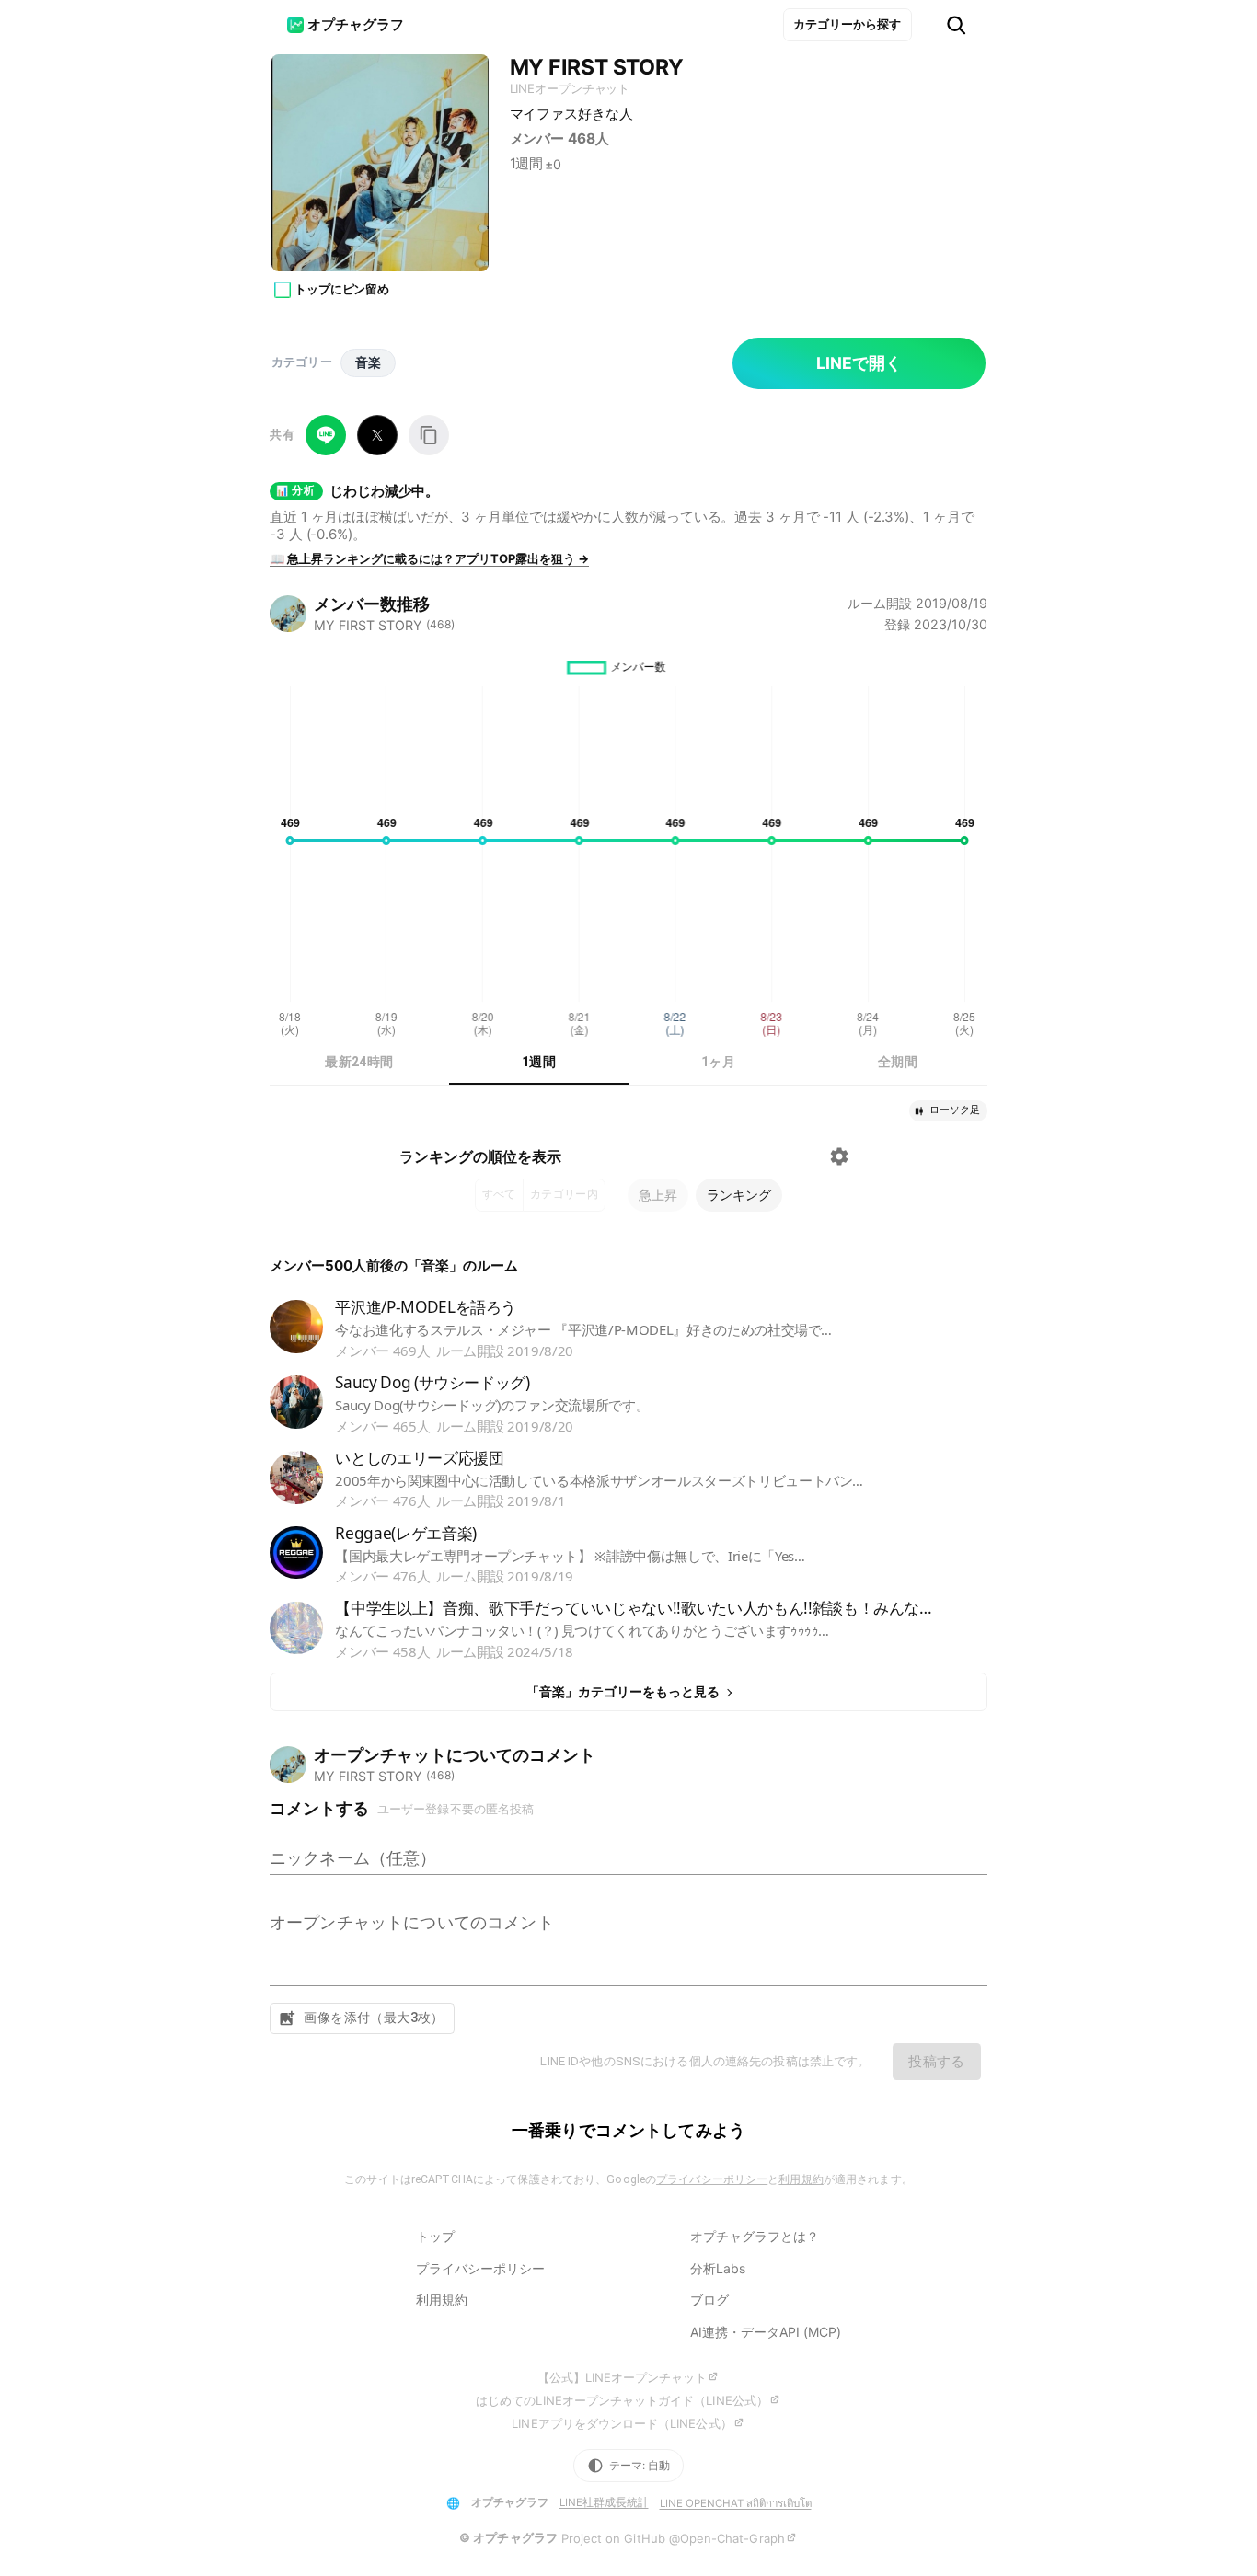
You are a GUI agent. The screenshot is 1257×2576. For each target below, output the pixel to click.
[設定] (839, 1156)
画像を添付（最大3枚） (374, 2018)
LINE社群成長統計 (604, 2502)
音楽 (368, 362)
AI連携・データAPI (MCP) (766, 2332)
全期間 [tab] (898, 1062)
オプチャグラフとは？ (755, 2236)
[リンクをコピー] (429, 435)
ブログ (709, 2300)
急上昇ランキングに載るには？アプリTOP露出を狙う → (429, 558)
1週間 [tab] (539, 1062)
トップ (435, 2236)
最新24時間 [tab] (359, 1062)
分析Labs (718, 2268)
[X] (377, 435)
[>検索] (956, 25)
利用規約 (801, 2179)
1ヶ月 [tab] (718, 1062)
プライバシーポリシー (712, 2179)
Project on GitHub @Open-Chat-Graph (673, 2538)
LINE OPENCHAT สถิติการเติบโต (736, 2503)
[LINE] (326, 435)
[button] (948, 1111)
